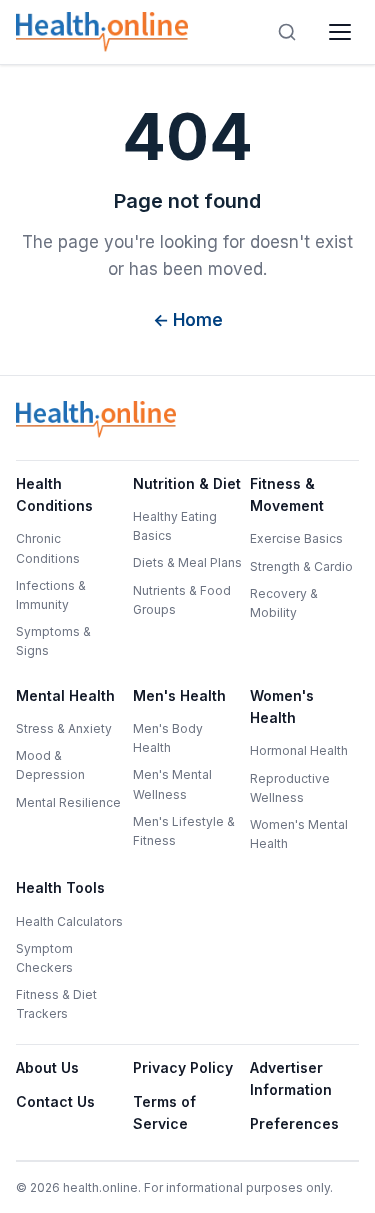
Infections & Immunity (51, 595)
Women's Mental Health (299, 834)
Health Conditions (54, 494)
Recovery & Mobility (284, 603)
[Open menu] (340, 32)
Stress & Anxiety (64, 728)
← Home (188, 320)
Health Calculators (69, 921)
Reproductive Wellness (290, 788)
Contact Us (55, 1101)
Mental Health (65, 695)
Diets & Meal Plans (187, 562)
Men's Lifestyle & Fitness (184, 831)
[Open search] (287, 32)
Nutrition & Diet (187, 483)
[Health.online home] (106, 32)
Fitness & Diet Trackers (56, 1004)
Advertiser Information (291, 1078)
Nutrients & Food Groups (182, 600)
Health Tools (60, 887)
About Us (47, 1067)
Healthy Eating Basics (175, 526)
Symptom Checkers (44, 958)
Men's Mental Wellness (172, 784)
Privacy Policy (183, 1067)
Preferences (294, 1123)
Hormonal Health (299, 750)
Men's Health (179, 695)
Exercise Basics (296, 538)
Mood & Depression (50, 765)
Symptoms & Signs (53, 641)
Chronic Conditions (48, 548)
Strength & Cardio (301, 566)
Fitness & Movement (287, 494)
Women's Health (282, 706)
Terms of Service (164, 1112)
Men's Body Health (168, 738)
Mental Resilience (68, 802)
